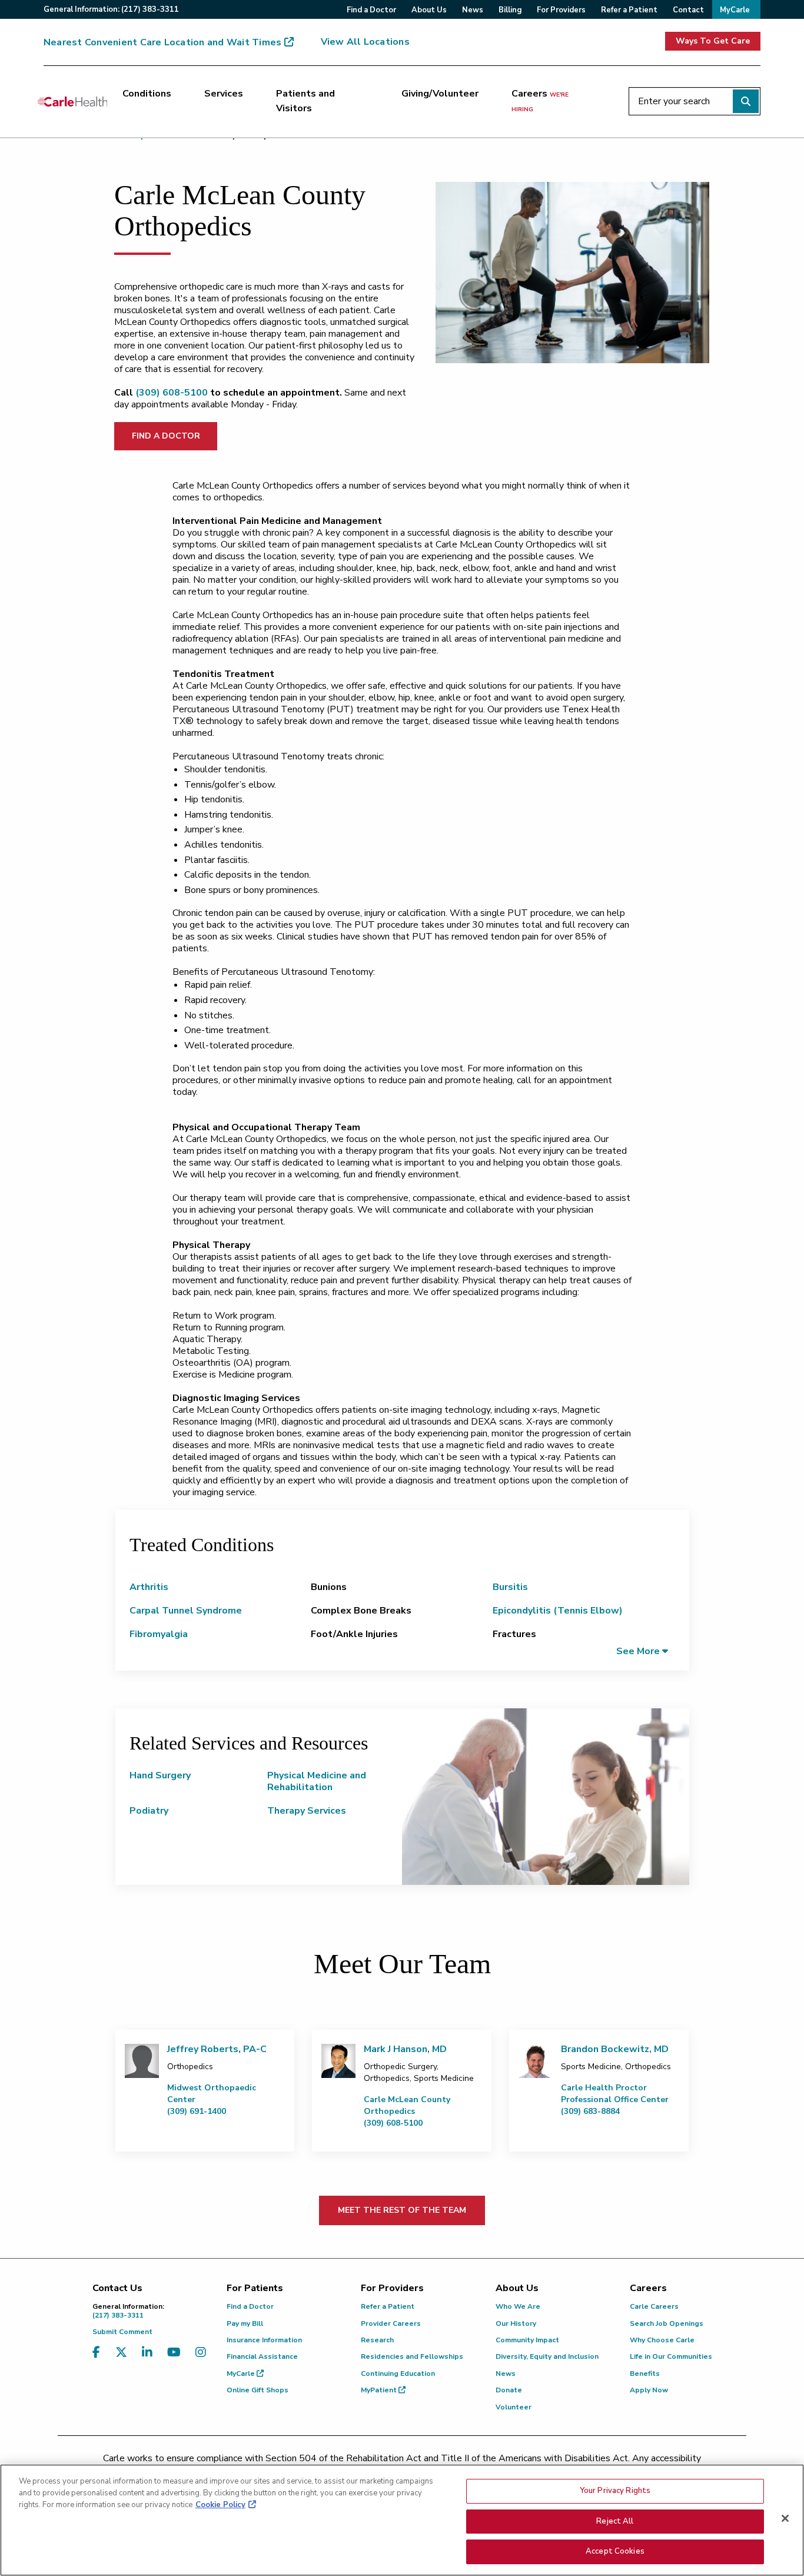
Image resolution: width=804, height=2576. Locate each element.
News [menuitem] (473, 10)
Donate (509, 2390)
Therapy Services (307, 1811)
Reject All (615, 2521)
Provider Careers (391, 2323)
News (506, 2373)
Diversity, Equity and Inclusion (547, 2356)
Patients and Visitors (305, 101)
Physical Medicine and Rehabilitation (317, 1781)
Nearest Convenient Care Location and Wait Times (162, 42)
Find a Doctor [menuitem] (371, 10)
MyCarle (242, 2373)
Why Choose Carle (662, 2340)
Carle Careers (654, 2306)
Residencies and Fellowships (412, 2356)
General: (111, 9)
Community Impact (527, 2340)
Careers (540, 101)
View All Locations (365, 42)
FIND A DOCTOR (166, 436)
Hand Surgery (160, 1775)
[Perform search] (746, 101)
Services (224, 94)
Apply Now (649, 2390)
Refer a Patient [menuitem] (629, 10)
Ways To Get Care (713, 41)
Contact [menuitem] (688, 10)
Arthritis (149, 1587)
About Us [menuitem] (429, 10)
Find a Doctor (250, 2306)
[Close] (785, 2518)
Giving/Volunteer (440, 94)
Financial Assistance (262, 2356)
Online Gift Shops (258, 2390)
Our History (516, 2323)
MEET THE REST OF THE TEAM (402, 2210)
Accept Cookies (615, 2551)
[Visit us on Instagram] (201, 2360)
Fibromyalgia (159, 1634)
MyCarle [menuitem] (735, 10)
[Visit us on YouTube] (174, 2360)
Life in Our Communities (671, 2356)
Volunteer (514, 2407)
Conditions (147, 94)
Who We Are (518, 2306)
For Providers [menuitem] (561, 10)
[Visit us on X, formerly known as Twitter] (121, 2360)
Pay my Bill (245, 2323)
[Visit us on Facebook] (96, 2360)
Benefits (645, 2373)
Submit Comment (122, 2332)
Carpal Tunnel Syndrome (186, 1611)
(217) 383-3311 (128, 2311)
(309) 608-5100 (172, 393)
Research (377, 2340)
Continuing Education (398, 2373)
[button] (642, 1651)
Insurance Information (264, 2340)
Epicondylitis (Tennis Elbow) (558, 1611)
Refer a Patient (388, 2306)
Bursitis (510, 1587)
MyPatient (380, 2390)
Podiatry (149, 1811)
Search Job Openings (667, 2323)
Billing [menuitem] (510, 10)
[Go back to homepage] (72, 101)
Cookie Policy (220, 2505)
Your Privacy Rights (615, 2491)
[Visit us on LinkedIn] (147, 2360)
